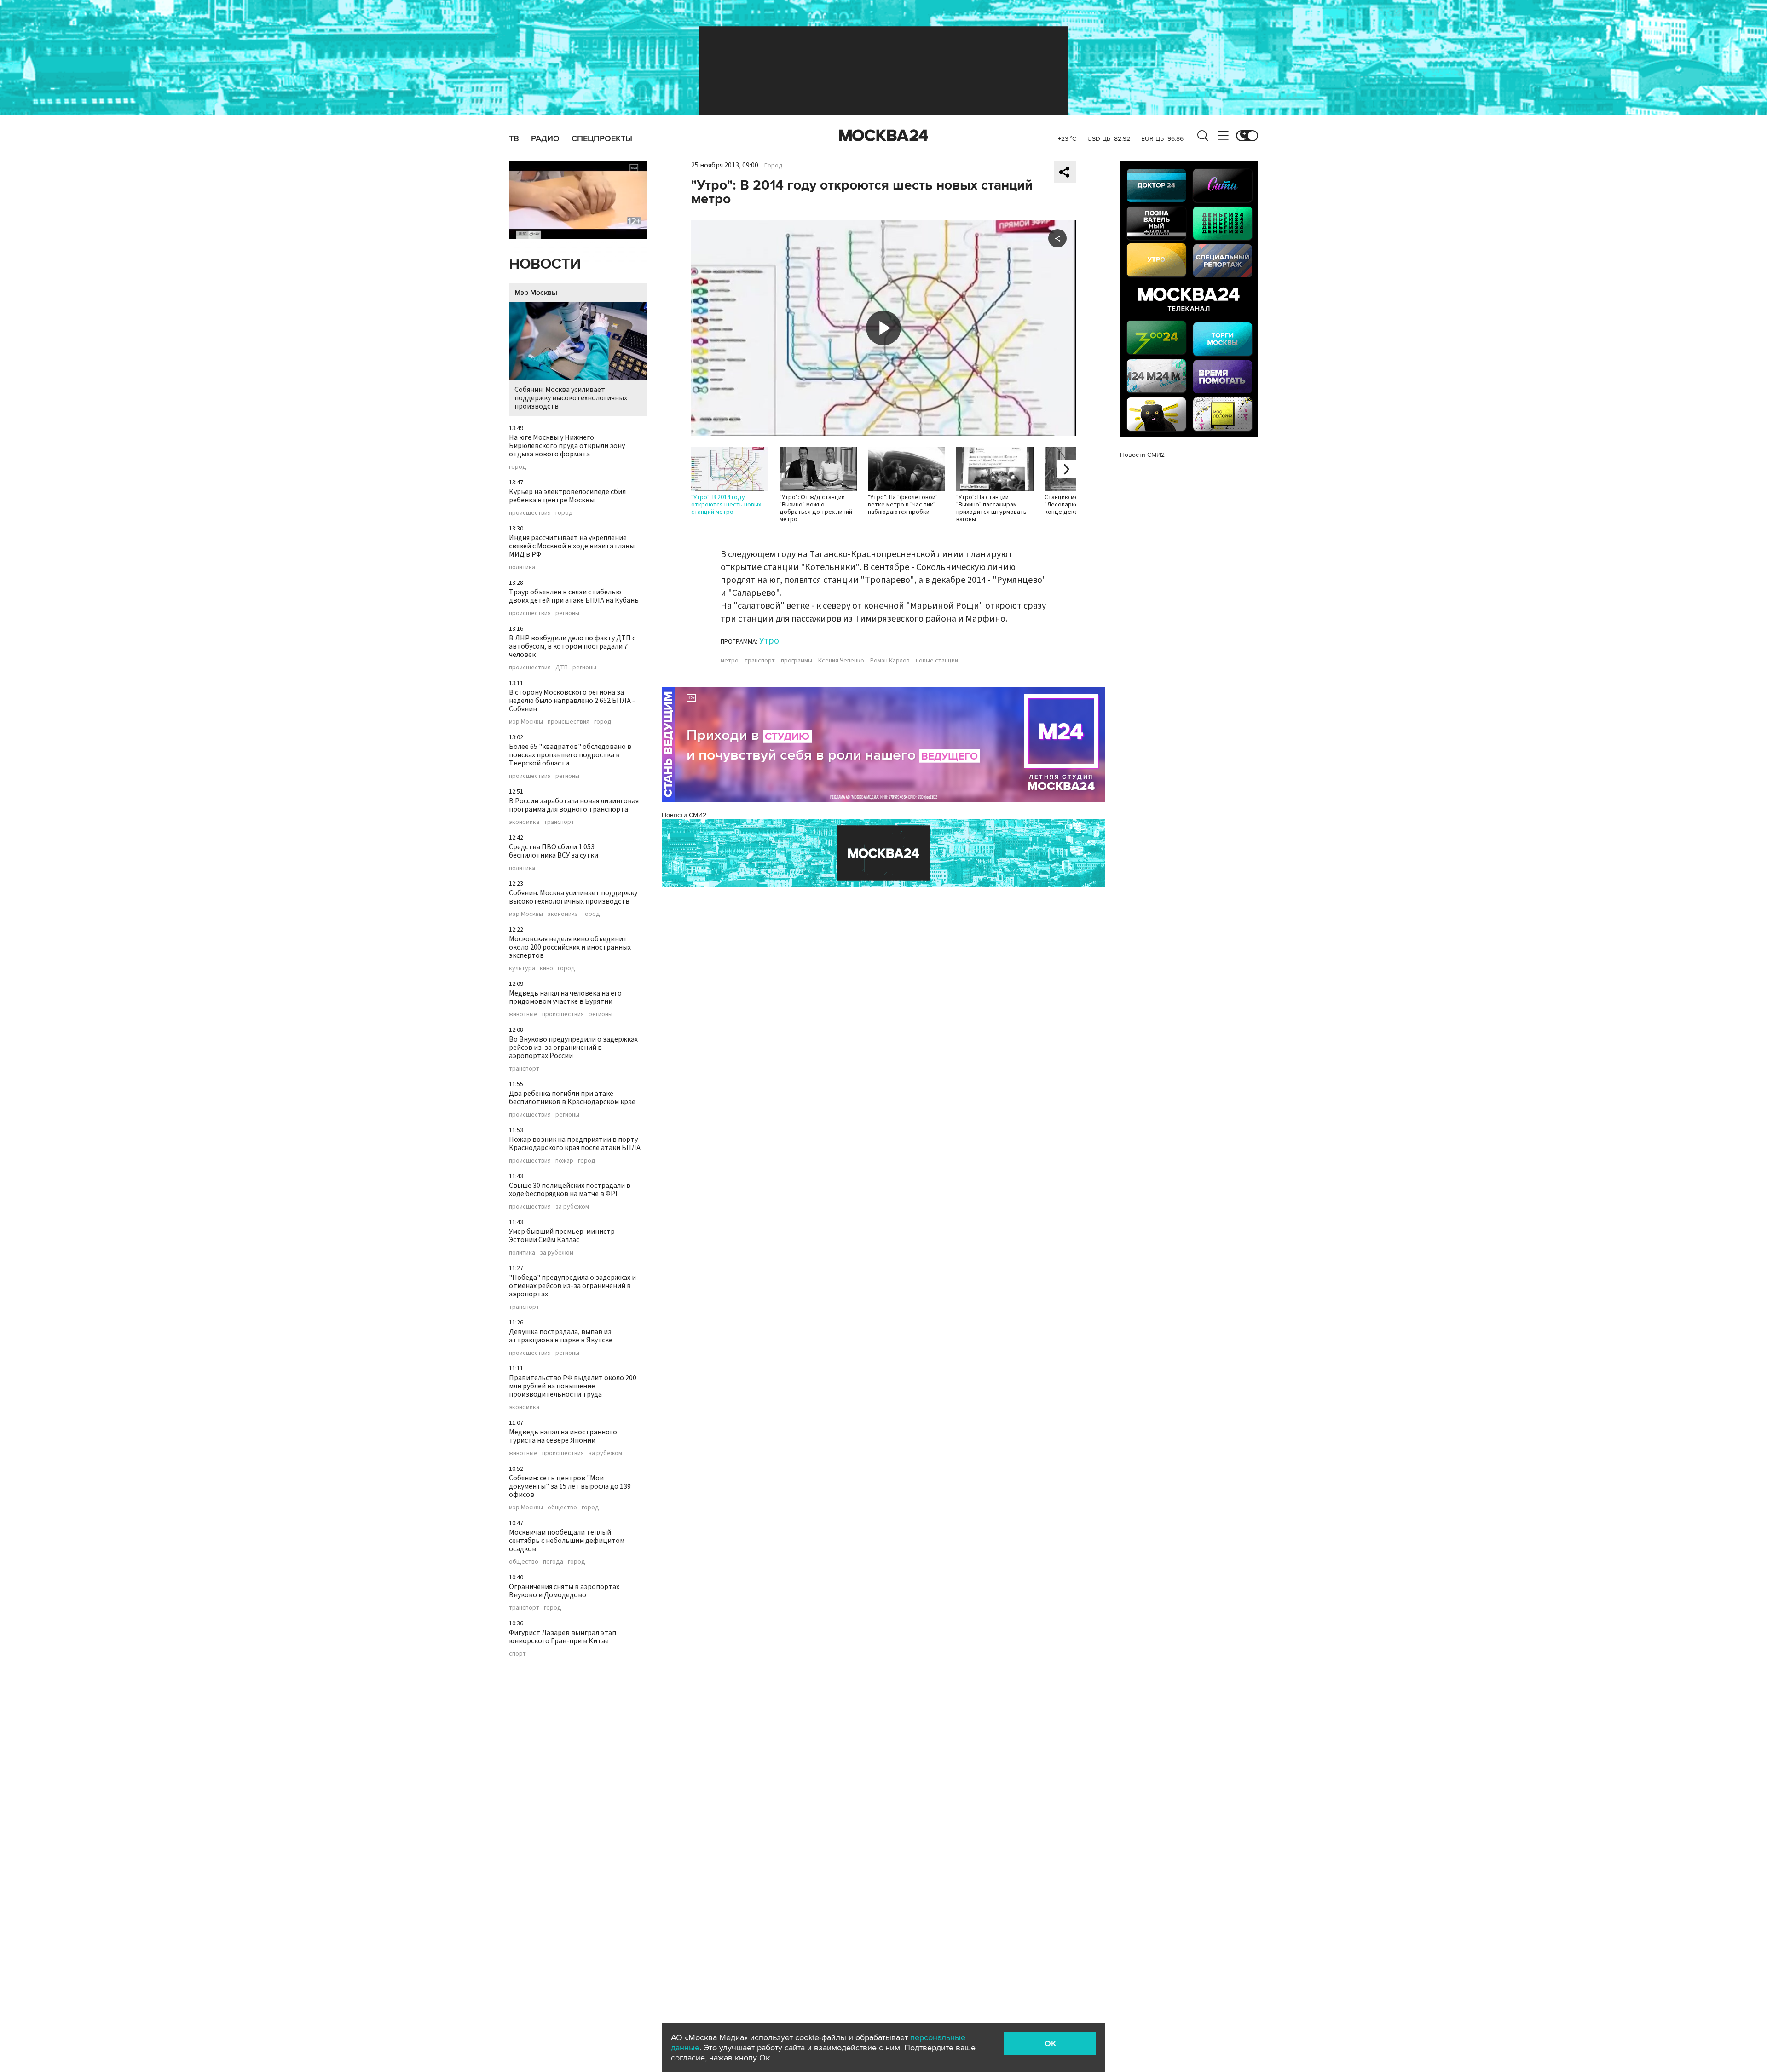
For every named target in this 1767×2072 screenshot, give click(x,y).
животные (523, 1014)
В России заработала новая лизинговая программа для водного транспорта (574, 805)
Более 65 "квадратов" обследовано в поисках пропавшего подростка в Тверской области (570, 755)
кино (546, 968)
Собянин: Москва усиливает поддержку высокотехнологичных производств (571, 398)
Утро (769, 641)
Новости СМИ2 (684, 815)
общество (562, 1508)
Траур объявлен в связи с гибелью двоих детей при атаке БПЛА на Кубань (574, 596)
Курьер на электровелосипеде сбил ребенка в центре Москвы (567, 496)
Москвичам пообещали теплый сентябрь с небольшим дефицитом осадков (567, 1541)
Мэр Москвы (536, 293)
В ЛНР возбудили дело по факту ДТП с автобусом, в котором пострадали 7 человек (572, 646)
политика (522, 567)
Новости (545, 264)
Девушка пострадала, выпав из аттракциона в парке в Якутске (561, 1336)
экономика (524, 822)
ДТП (562, 668)
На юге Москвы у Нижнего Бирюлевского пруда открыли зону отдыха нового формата (567, 446)
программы (797, 661)
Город (774, 166)
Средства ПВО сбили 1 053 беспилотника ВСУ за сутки (554, 851)
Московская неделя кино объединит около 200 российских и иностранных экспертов (570, 947)
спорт (517, 1654)
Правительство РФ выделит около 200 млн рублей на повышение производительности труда (573, 1386)
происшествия (530, 513)
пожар (564, 1161)
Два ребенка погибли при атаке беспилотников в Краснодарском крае (572, 1098)
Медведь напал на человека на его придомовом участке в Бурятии (565, 997)
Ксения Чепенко (841, 661)
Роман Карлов (890, 661)
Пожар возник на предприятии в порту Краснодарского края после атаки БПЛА (575, 1144)
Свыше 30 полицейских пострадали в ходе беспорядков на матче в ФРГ (570, 1190)
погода (553, 1562)
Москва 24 (883, 136)
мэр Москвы (526, 722)
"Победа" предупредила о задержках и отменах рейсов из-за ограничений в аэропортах (572, 1286)
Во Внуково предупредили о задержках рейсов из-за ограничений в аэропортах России (573, 1048)
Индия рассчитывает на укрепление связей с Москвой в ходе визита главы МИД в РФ (572, 546)
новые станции (937, 661)
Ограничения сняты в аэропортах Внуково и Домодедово (564, 1591)
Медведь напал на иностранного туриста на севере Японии (563, 1436)
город (518, 467)
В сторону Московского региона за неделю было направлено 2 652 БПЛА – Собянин (572, 701)
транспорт (559, 822)
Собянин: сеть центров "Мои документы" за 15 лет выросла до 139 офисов (570, 1486)
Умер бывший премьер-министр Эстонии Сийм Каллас (562, 1236)
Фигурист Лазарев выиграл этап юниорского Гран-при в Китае (563, 1637)
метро (730, 661)
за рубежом (572, 1207)
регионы (567, 613)
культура (522, 968)
